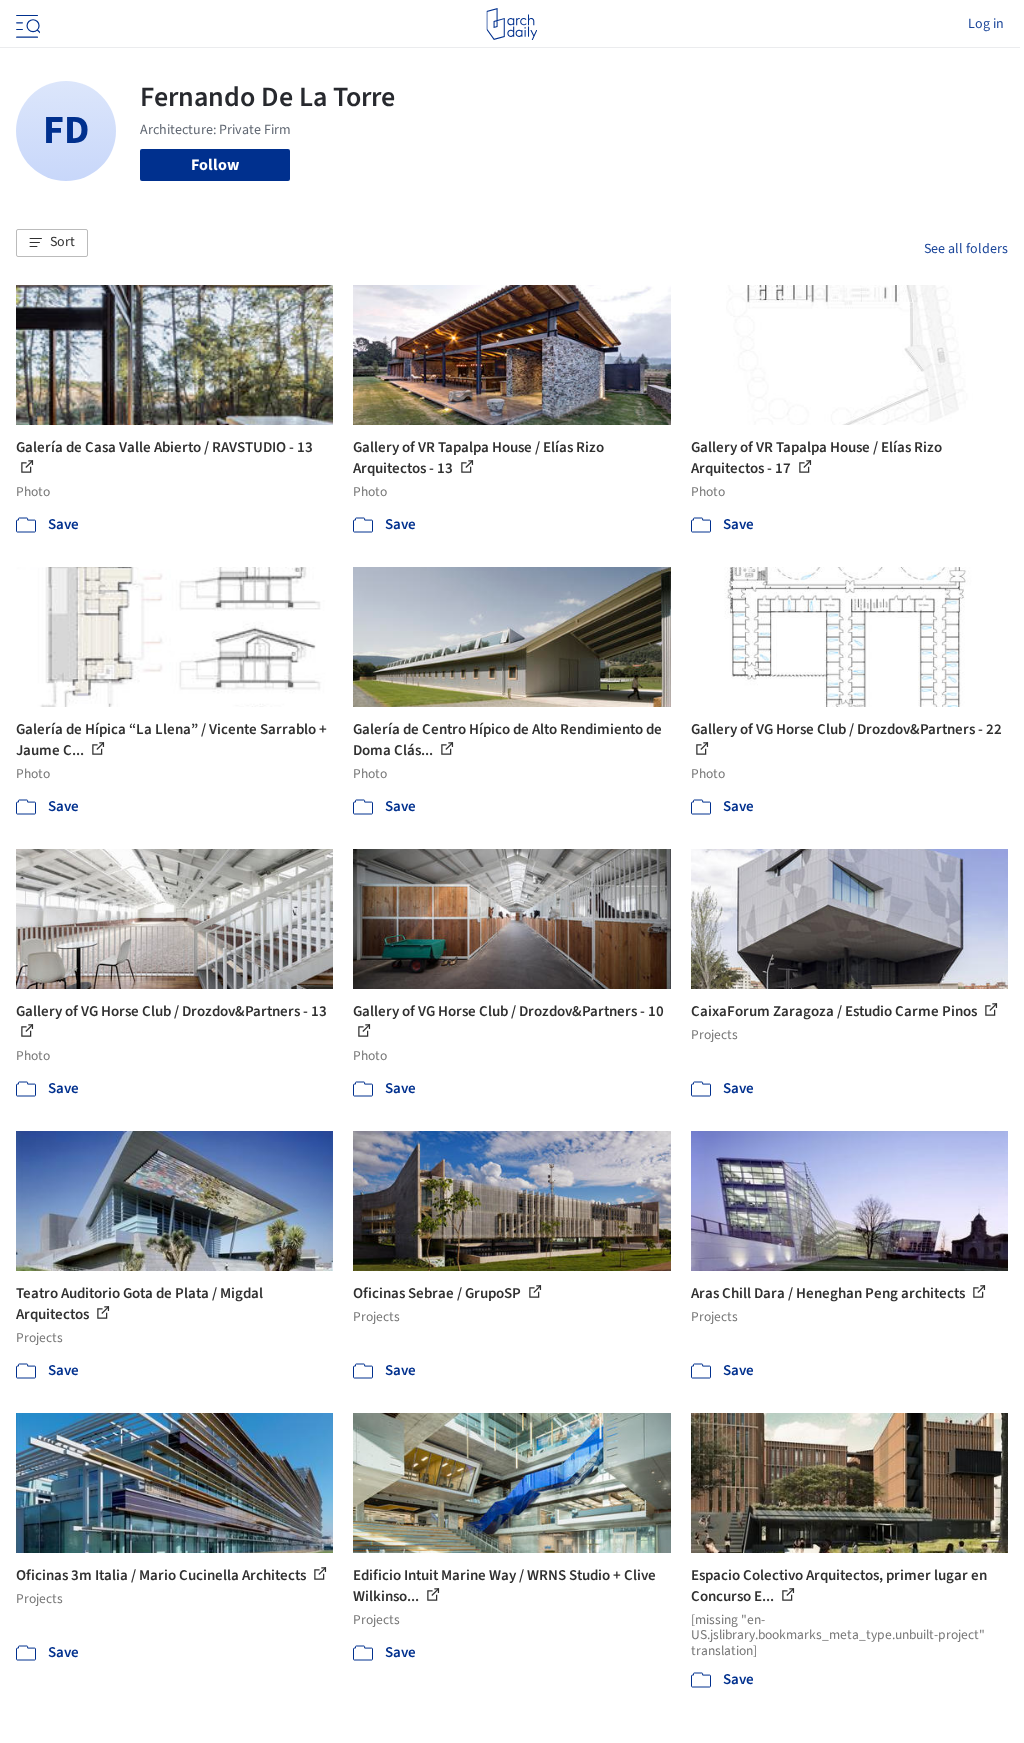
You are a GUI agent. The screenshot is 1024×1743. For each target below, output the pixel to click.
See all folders (966, 249)
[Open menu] (26, 24)
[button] (52, 243)
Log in (986, 24)
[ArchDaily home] (511, 24)
